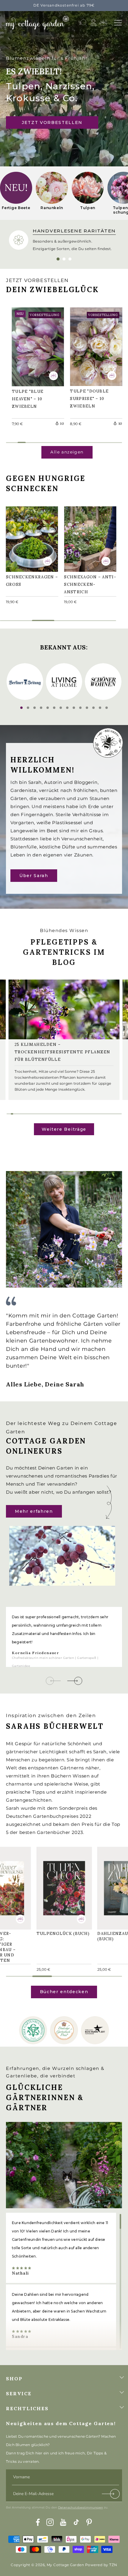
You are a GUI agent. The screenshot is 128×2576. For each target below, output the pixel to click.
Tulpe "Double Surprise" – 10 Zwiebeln (92, 345)
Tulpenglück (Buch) (57, 1885)
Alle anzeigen (67, 452)
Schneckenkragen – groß (31, 538)
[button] (118, 23)
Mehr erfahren (34, 1511)
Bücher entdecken (64, 1992)
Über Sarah (34, 875)
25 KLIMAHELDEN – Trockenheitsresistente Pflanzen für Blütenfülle (63, 1052)
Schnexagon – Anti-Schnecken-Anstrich (90, 538)
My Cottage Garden (65, 2565)
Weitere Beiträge (64, 1129)
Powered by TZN (101, 2565)
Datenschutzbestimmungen (81, 2507)
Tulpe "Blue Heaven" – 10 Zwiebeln (31, 345)
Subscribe (111, 2495)
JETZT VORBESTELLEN (52, 122)
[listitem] (16, 193)
